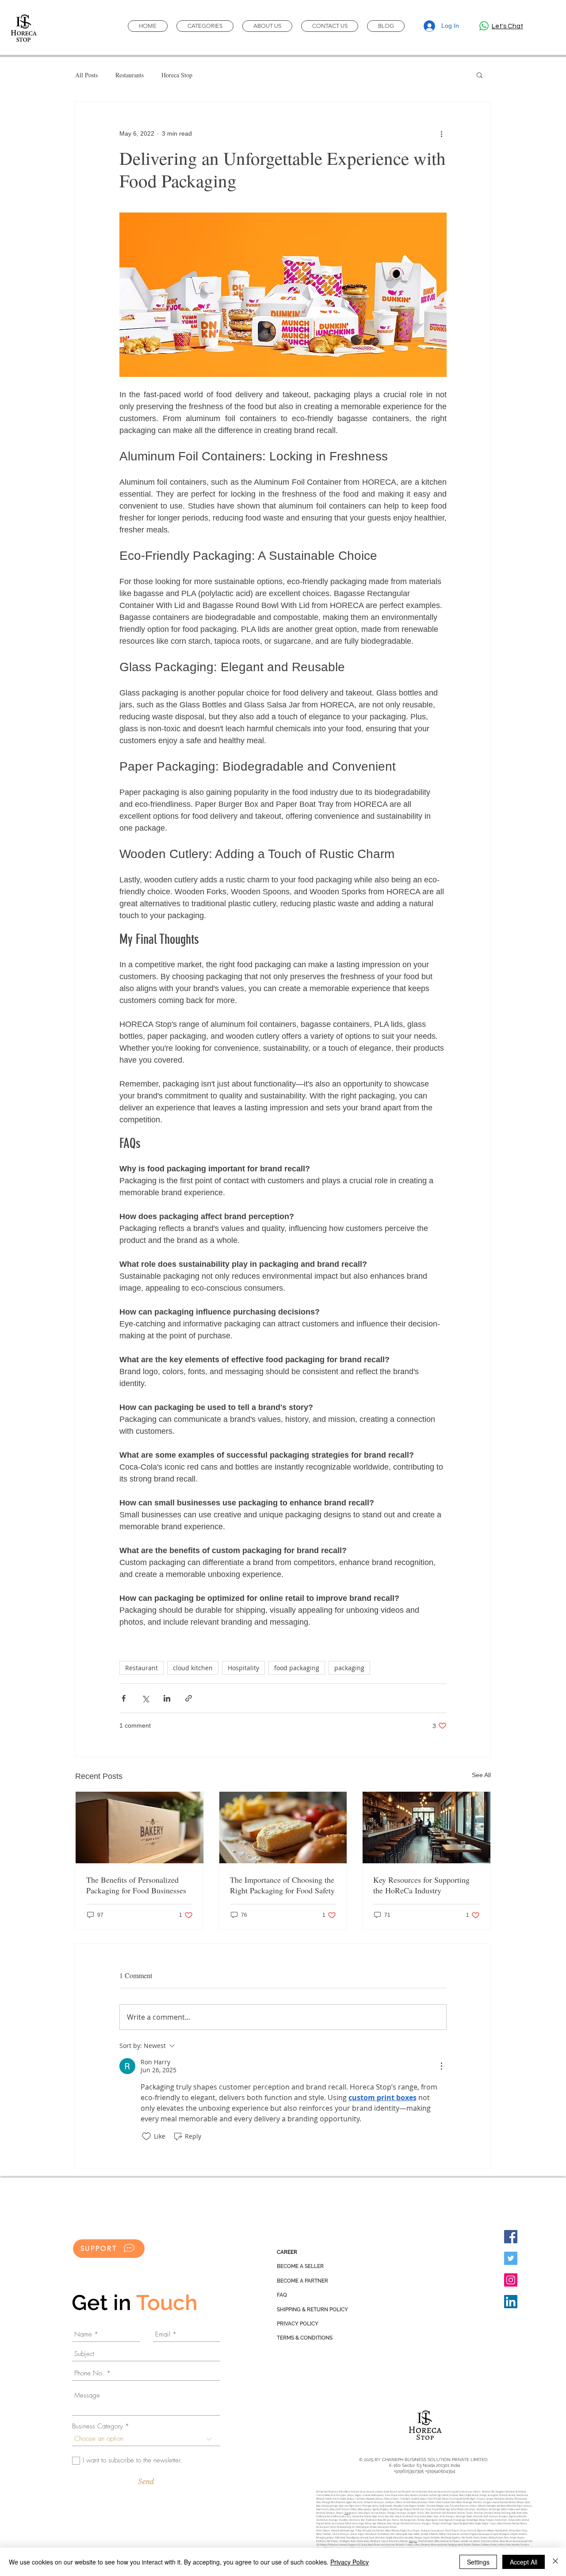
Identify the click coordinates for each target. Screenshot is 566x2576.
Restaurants (130, 75)
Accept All (524, 2562)
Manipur (413, 2541)
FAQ (282, 2295)
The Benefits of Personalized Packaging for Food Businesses (136, 1885)
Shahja (347, 2513)
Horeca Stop (177, 75)
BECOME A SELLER (300, 2266)
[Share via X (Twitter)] (145, 1698)
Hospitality (243, 1668)
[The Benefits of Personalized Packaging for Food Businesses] (140, 1828)
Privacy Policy (350, 2562)
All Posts (86, 75)
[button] (480, 75)
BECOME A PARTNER (302, 2281)
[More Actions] (441, 2066)
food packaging (297, 1668)
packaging (349, 1668)
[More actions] (441, 133)
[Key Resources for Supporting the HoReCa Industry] (426, 1828)
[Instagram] (511, 2280)
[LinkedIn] (511, 2302)
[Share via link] (189, 1698)
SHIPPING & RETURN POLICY (312, 2310)
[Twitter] (511, 2258)
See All (481, 1775)
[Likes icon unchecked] (146, 2136)
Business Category (98, 2426)
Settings (478, 2562)
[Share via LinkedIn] (167, 1698)
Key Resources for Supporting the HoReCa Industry (421, 1885)
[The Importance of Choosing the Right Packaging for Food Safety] (283, 1828)
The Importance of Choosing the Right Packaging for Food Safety (282, 1885)
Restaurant (141, 1668)
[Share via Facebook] (124, 1698)
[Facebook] (511, 2237)
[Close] (555, 2562)
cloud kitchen (193, 1668)
